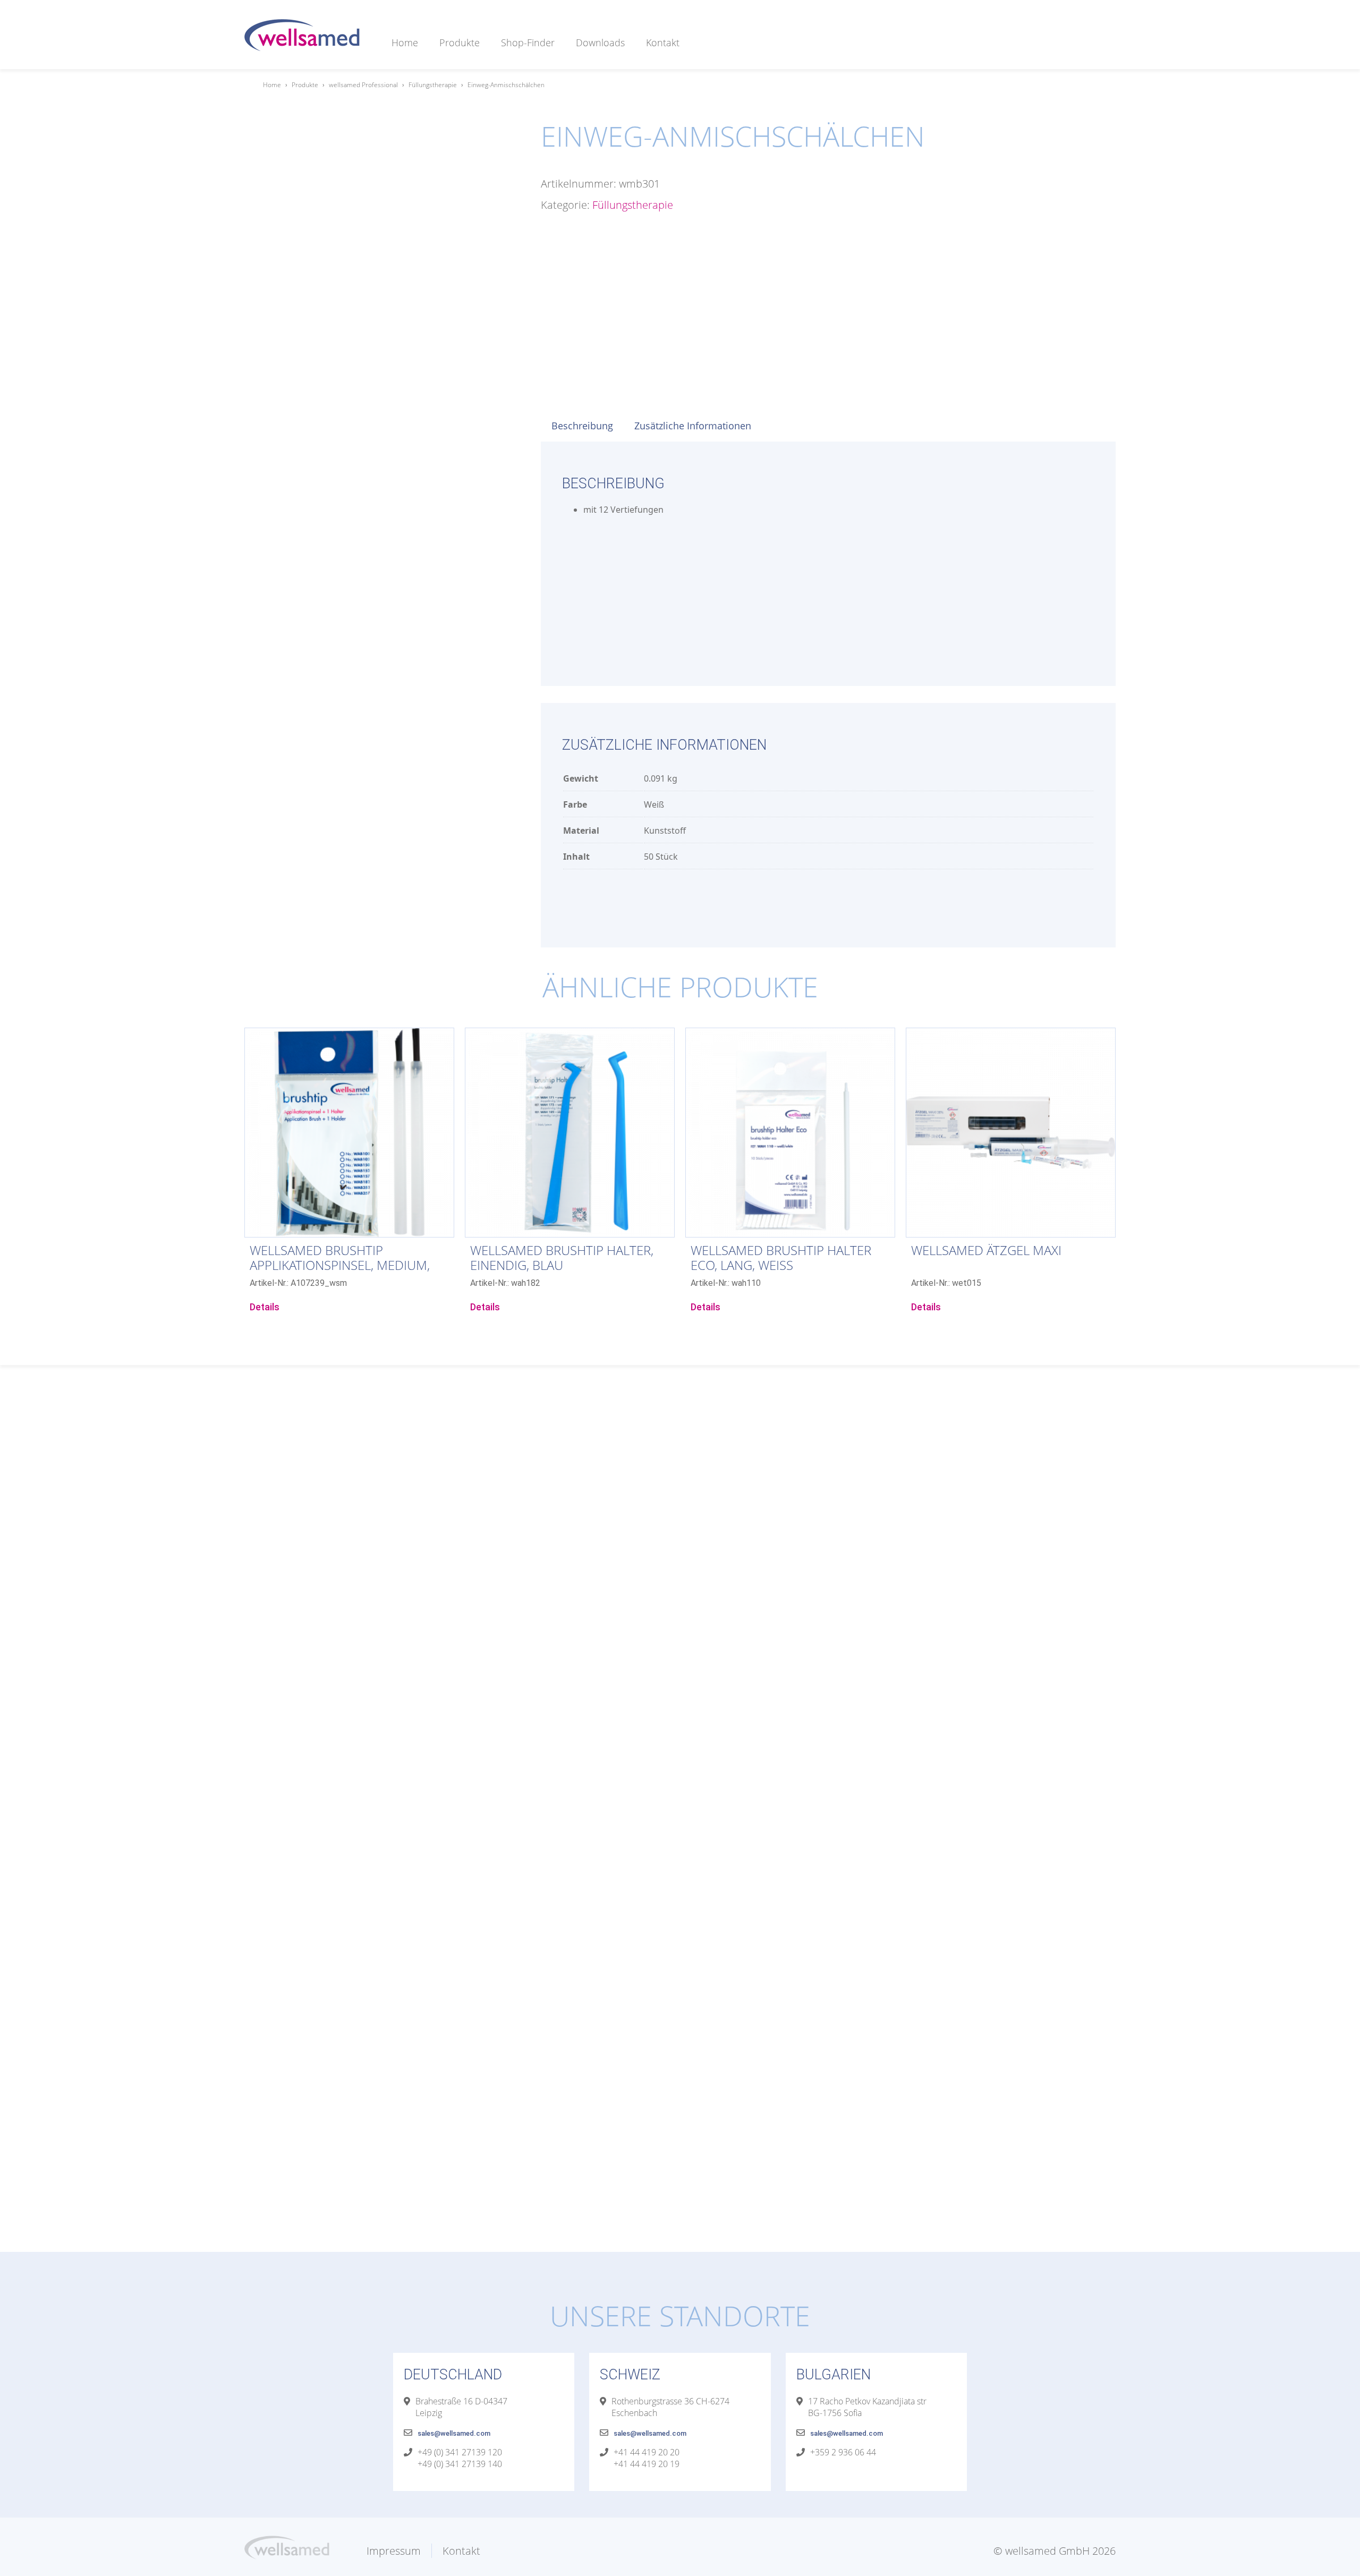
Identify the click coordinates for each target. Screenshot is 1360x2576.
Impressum (394, 2551)
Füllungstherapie (433, 85)
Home (405, 43)
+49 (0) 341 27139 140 (460, 2464)
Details (265, 1307)
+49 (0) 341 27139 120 (460, 2452)
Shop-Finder (528, 43)
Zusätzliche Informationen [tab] (693, 426)
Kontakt (663, 43)
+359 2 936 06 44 (843, 2452)
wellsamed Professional (363, 85)
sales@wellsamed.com (454, 2433)
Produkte (460, 43)
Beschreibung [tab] (582, 426)
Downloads (600, 43)
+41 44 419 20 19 (647, 2464)
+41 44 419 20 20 (647, 2452)
